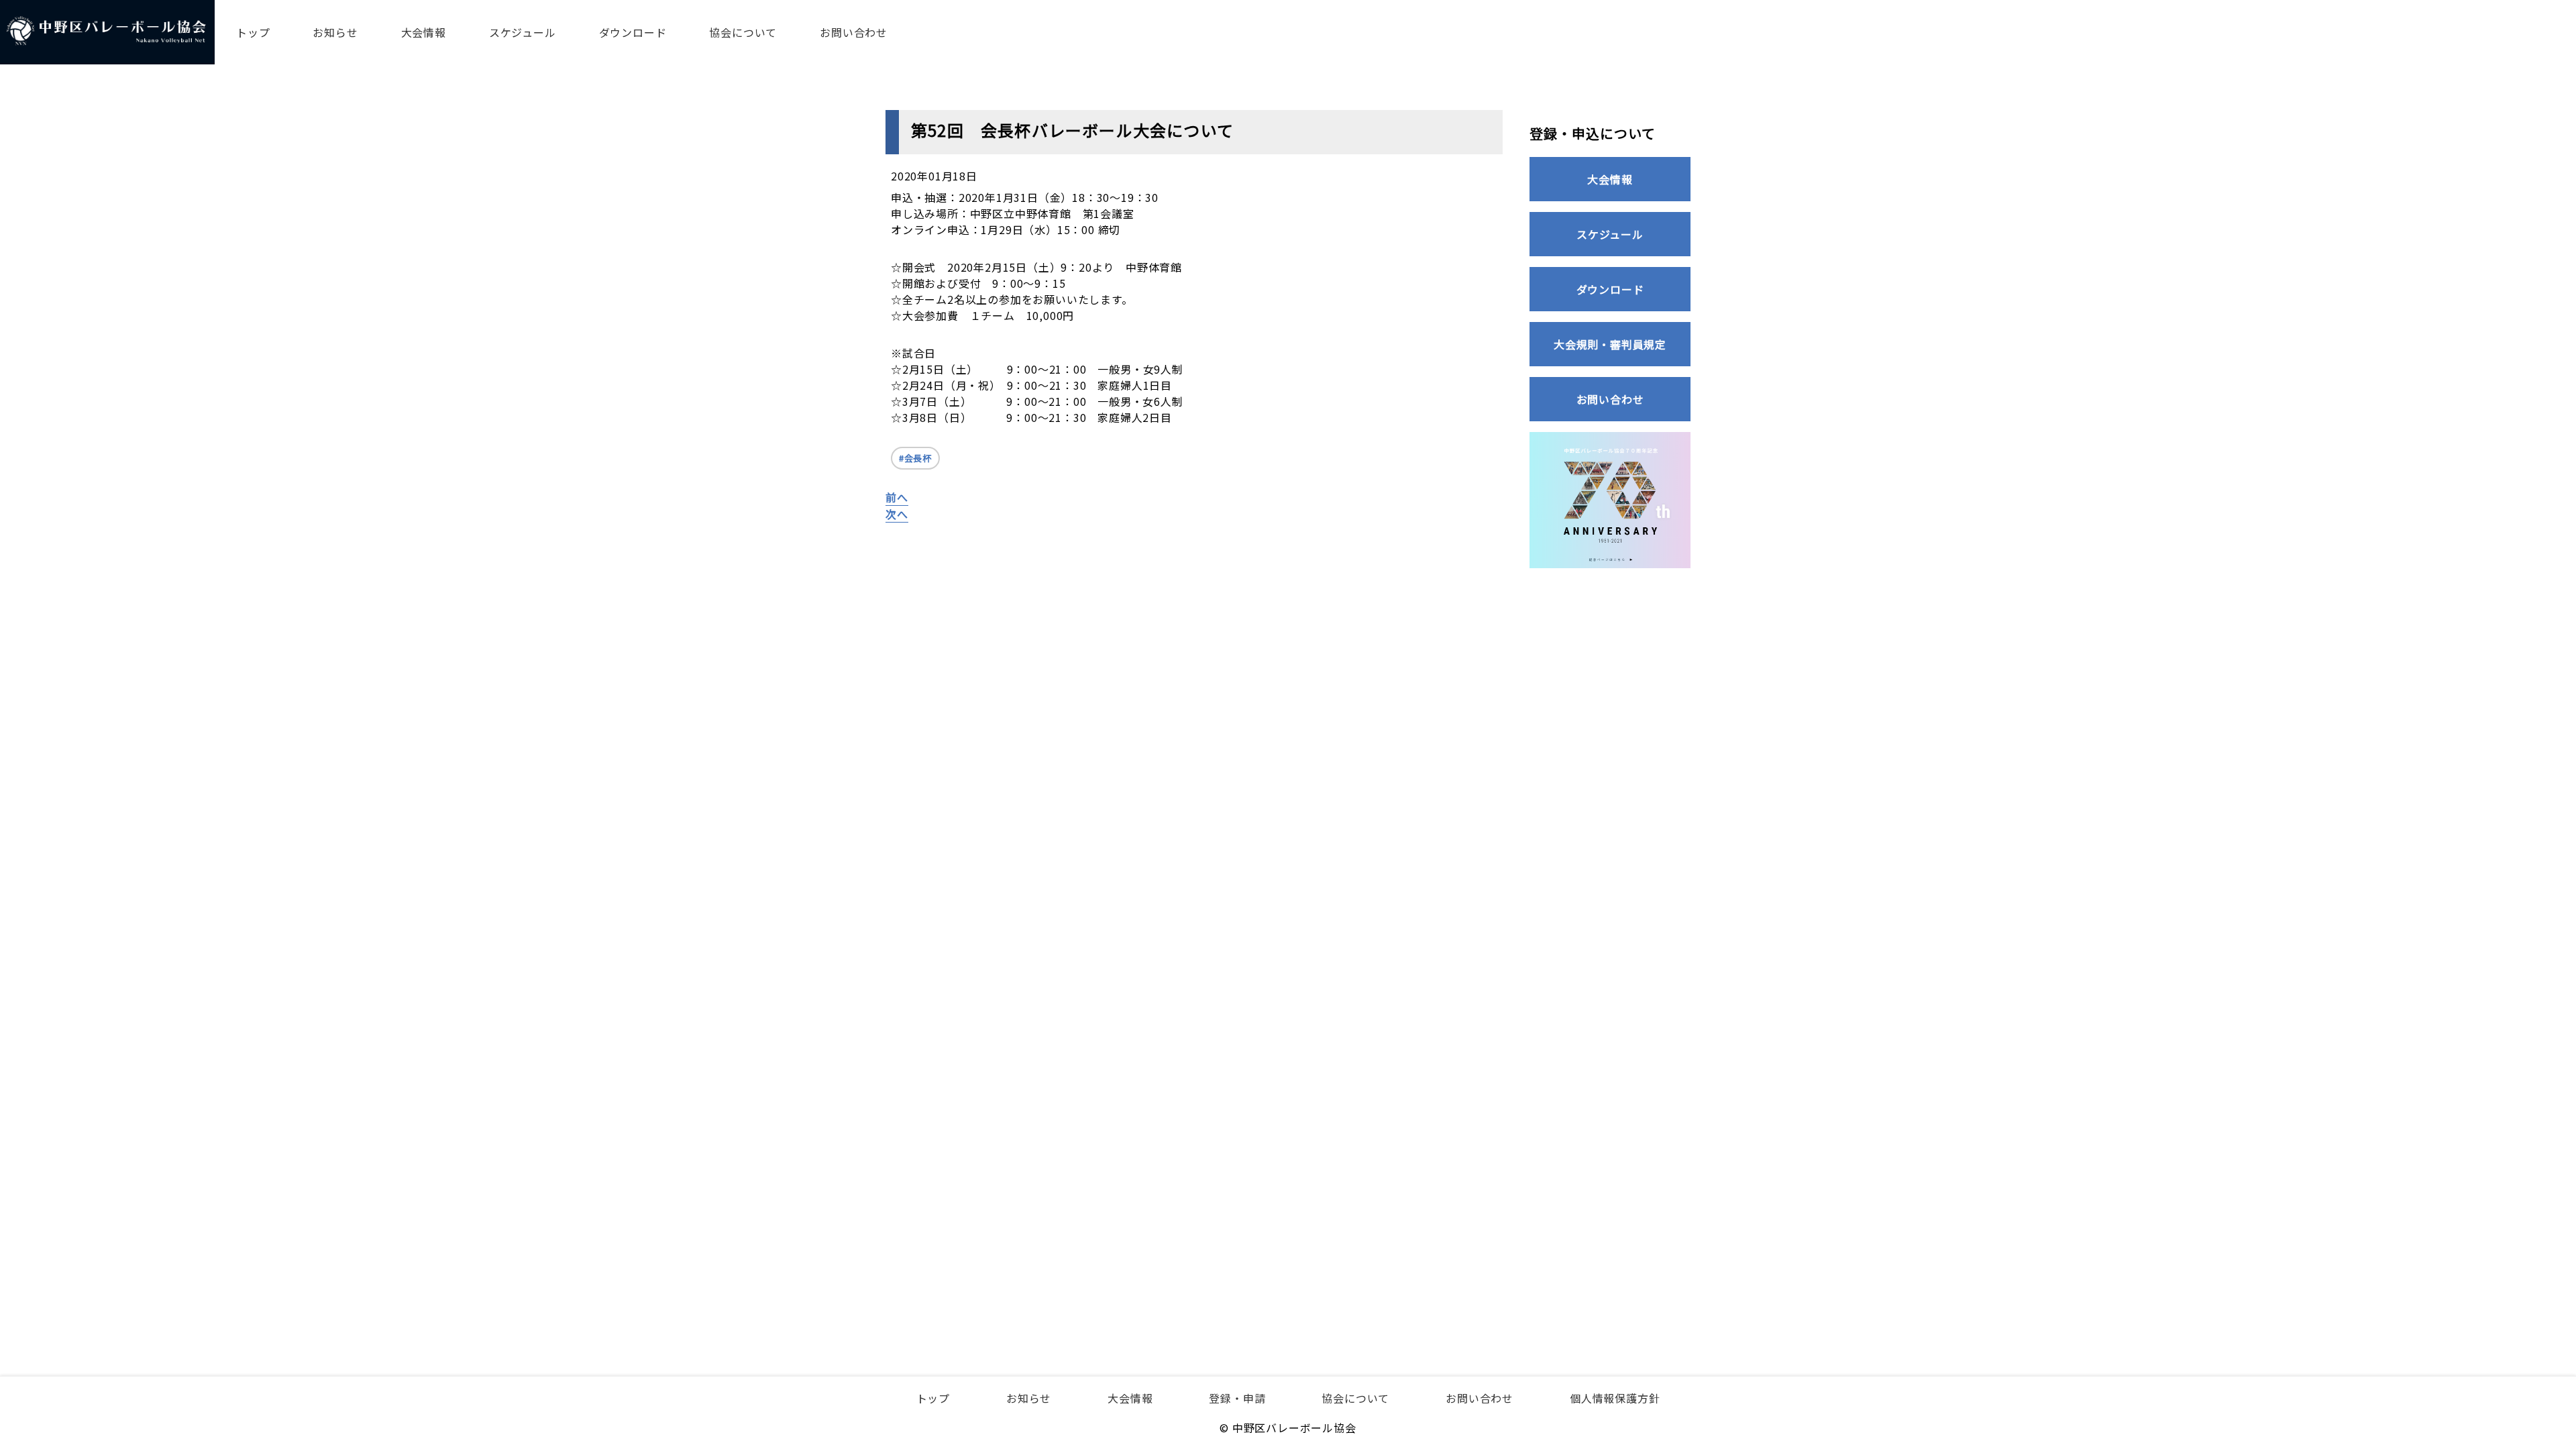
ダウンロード (633, 32)
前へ (897, 497)
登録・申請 (1237, 1398)
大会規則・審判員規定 (1610, 344)
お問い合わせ (854, 32)
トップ (253, 32)
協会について (743, 32)
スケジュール (523, 32)
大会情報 (424, 32)
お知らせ (335, 32)
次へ (897, 514)
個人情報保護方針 (1615, 1398)
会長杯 (918, 458)
